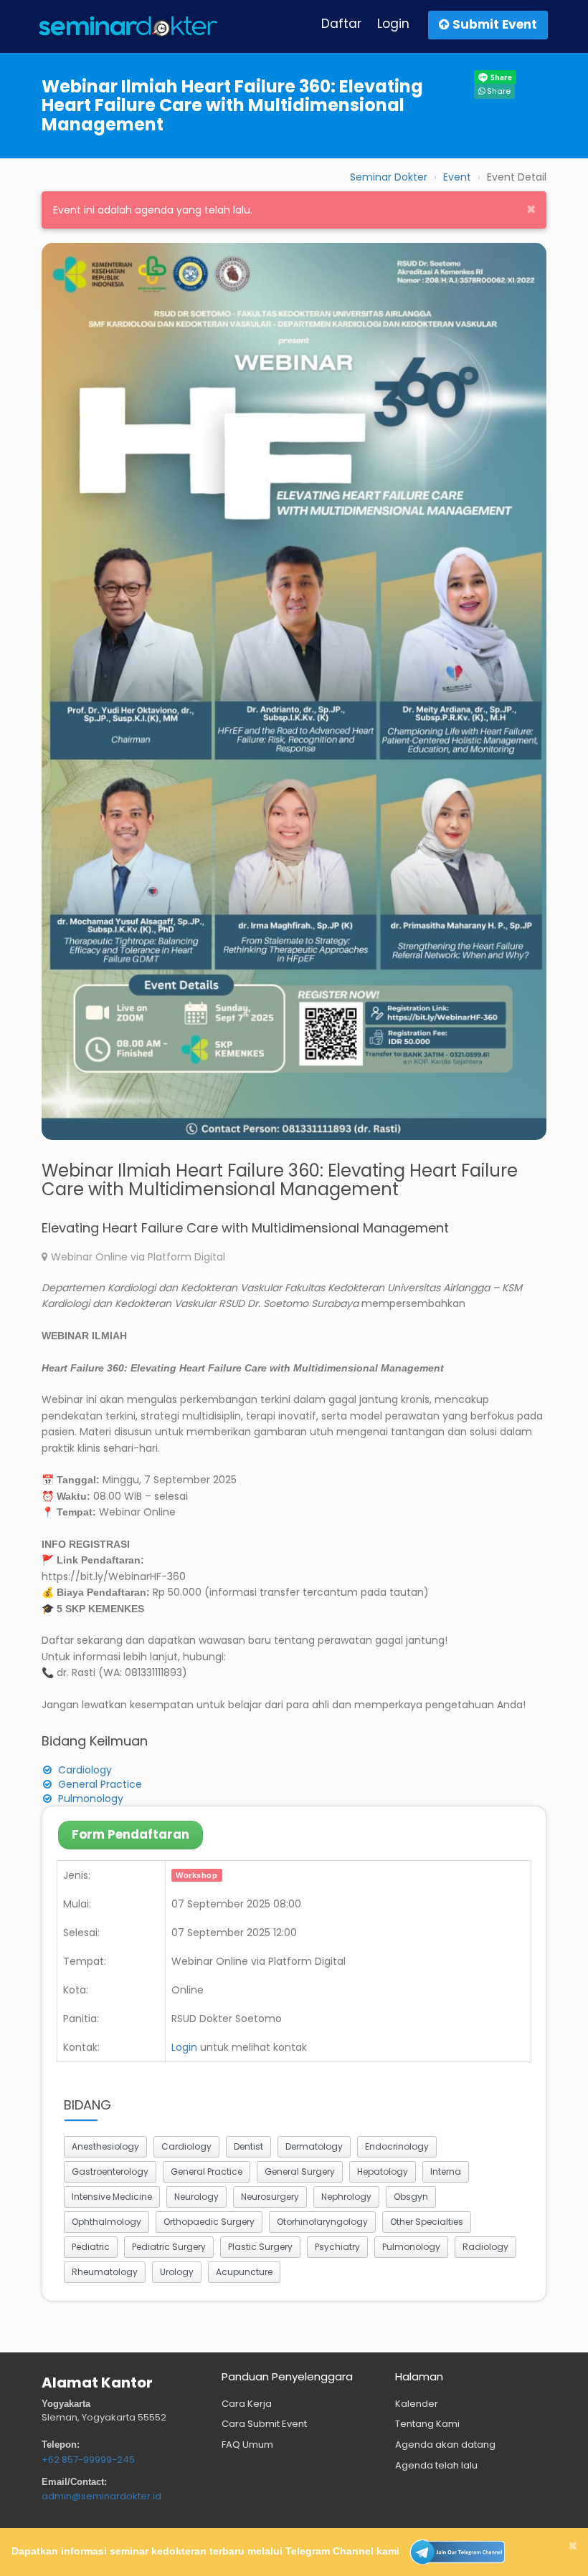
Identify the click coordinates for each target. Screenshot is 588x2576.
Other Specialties (427, 2222)
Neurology (196, 2197)
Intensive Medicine (112, 2197)
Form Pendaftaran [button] (131, 1834)
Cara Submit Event (264, 2424)
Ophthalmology (106, 2222)
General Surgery (300, 2172)
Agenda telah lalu (436, 2465)
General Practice (100, 1784)
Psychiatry (337, 2247)
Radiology (485, 2247)
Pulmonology (91, 1799)
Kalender (417, 2404)
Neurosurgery (270, 2197)
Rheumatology (105, 2272)
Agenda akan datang (445, 2445)
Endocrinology (397, 2146)
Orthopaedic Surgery (209, 2222)
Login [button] (393, 24)
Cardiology (85, 1770)
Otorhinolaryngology (322, 2222)
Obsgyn (411, 2197)
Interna (446, 2172)
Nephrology (346, 2197)
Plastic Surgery (260, 2247)
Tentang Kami (427, 2424)
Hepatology (383, 2172)
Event (457, 177)
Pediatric (91, 2247)
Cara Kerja (247, 2404)
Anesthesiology (105, 2146)
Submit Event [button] (493, 24)
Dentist (248, 2146)
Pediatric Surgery (169, 2247)
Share (498, 91)
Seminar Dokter (389, 177)
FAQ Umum (247, 2445)
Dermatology (314, 2146)
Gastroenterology (110, 2172)
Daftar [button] (341, 24)
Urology (177, 2272)
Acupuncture (244, 2272)
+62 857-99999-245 (88, 2460)
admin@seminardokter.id (101, 2496)
